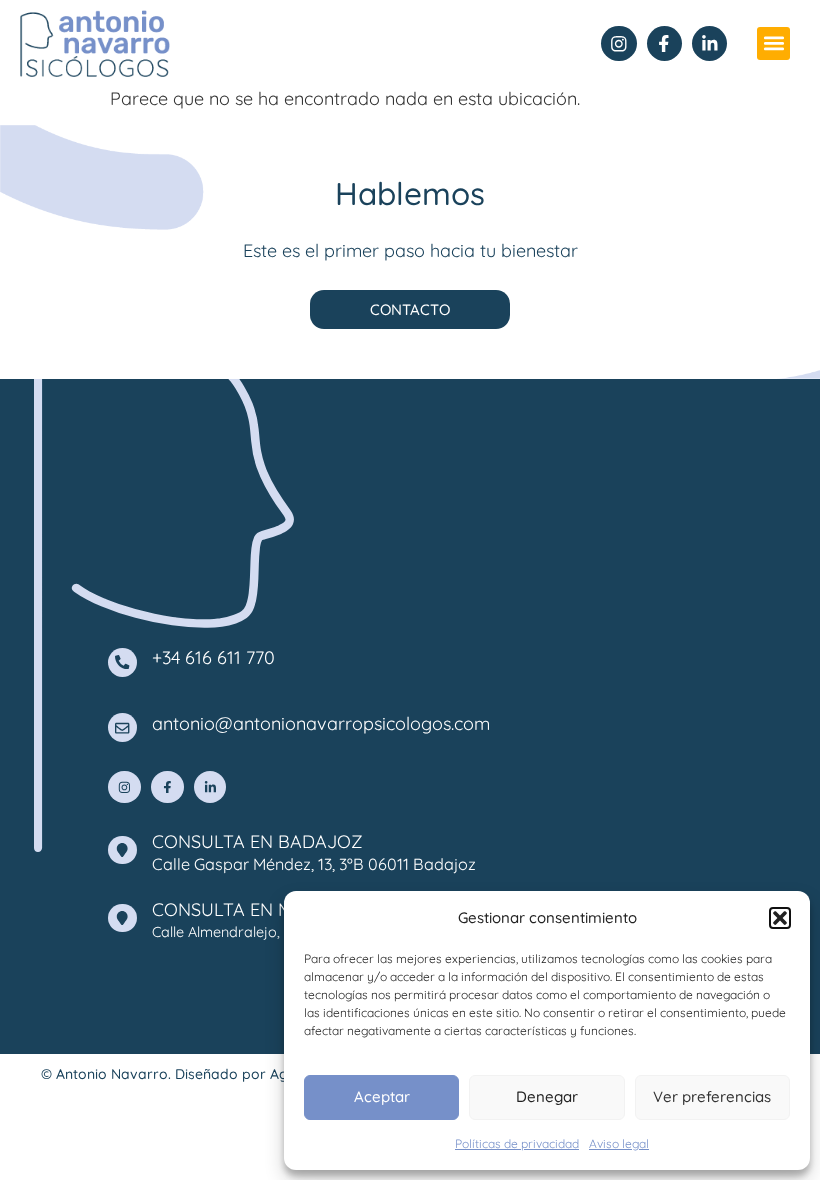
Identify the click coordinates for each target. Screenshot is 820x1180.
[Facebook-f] (664, 43)
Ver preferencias (712, 1096)
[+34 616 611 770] (122, 662)
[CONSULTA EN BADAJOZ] (122, 850)
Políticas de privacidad (517, 1143)
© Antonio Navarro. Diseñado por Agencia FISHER (207, 1074)
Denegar (547, 1096)
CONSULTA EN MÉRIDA (248, 909)
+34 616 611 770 (213, 657)
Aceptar (382, 1096)
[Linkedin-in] (709, 43)
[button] (780, 918)
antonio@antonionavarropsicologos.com (321, 723)
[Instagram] (618, 43)
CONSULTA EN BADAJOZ (257, 841)
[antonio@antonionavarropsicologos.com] (122, 727)
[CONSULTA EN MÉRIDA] (122, 918)
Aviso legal (619, 1143)
